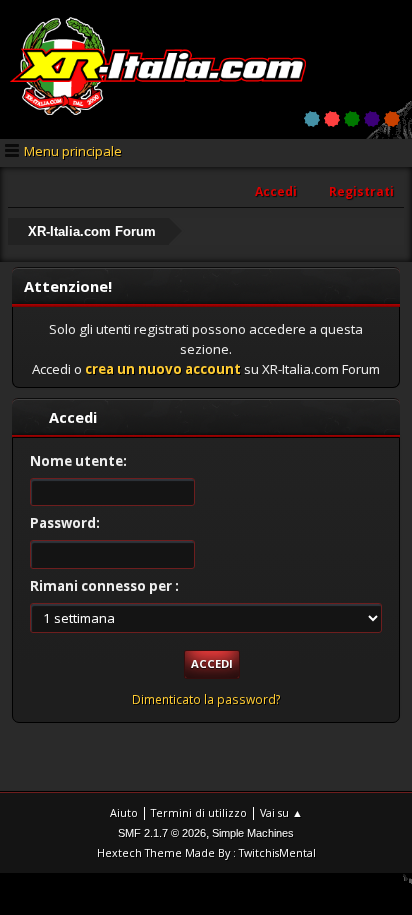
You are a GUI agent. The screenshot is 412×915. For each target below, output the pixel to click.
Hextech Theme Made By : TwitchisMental (206, 852)
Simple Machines (253, 833)
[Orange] (392, 119)
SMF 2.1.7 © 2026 (162, 833)
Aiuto (124, 812)
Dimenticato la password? (206, 699)
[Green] (352, 119)
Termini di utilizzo (199, 812)
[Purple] (372, 119)
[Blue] (312, 119)
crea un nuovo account (163, 369)
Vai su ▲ (281, 812)
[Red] (332, 119)
